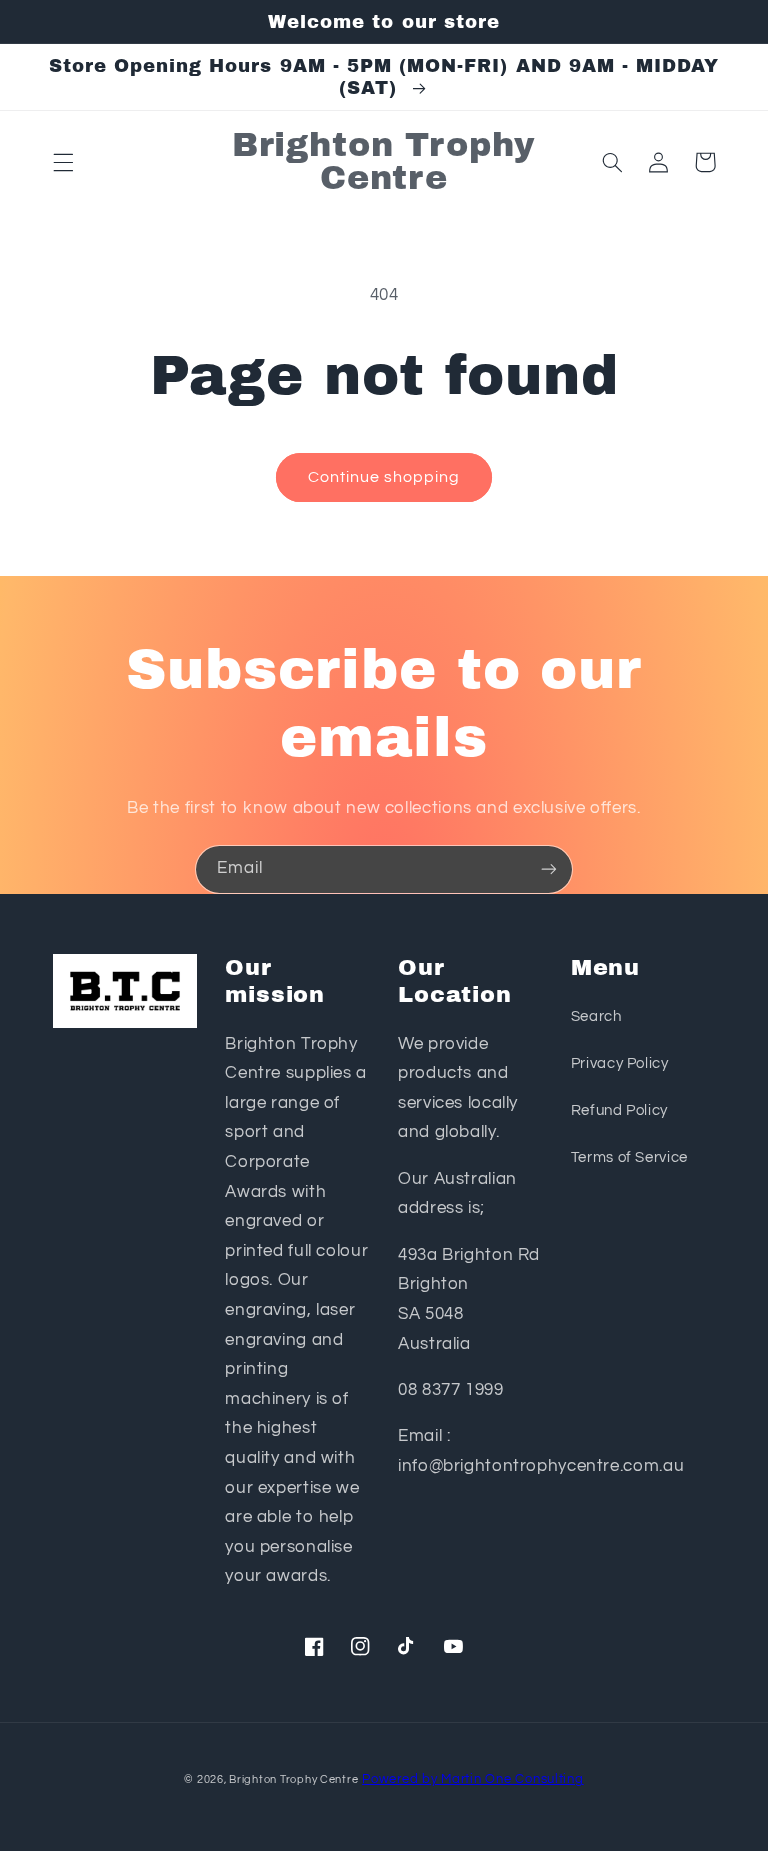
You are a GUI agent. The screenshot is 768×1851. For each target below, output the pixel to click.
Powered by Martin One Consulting (473, 1779)
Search (596, 1016)
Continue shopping (384, 477)
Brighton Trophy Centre (293, 1779)
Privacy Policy (620, 1063)
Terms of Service (629, 1157)
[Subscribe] (549, 869)
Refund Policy (619, 1110)
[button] (63, 162)
